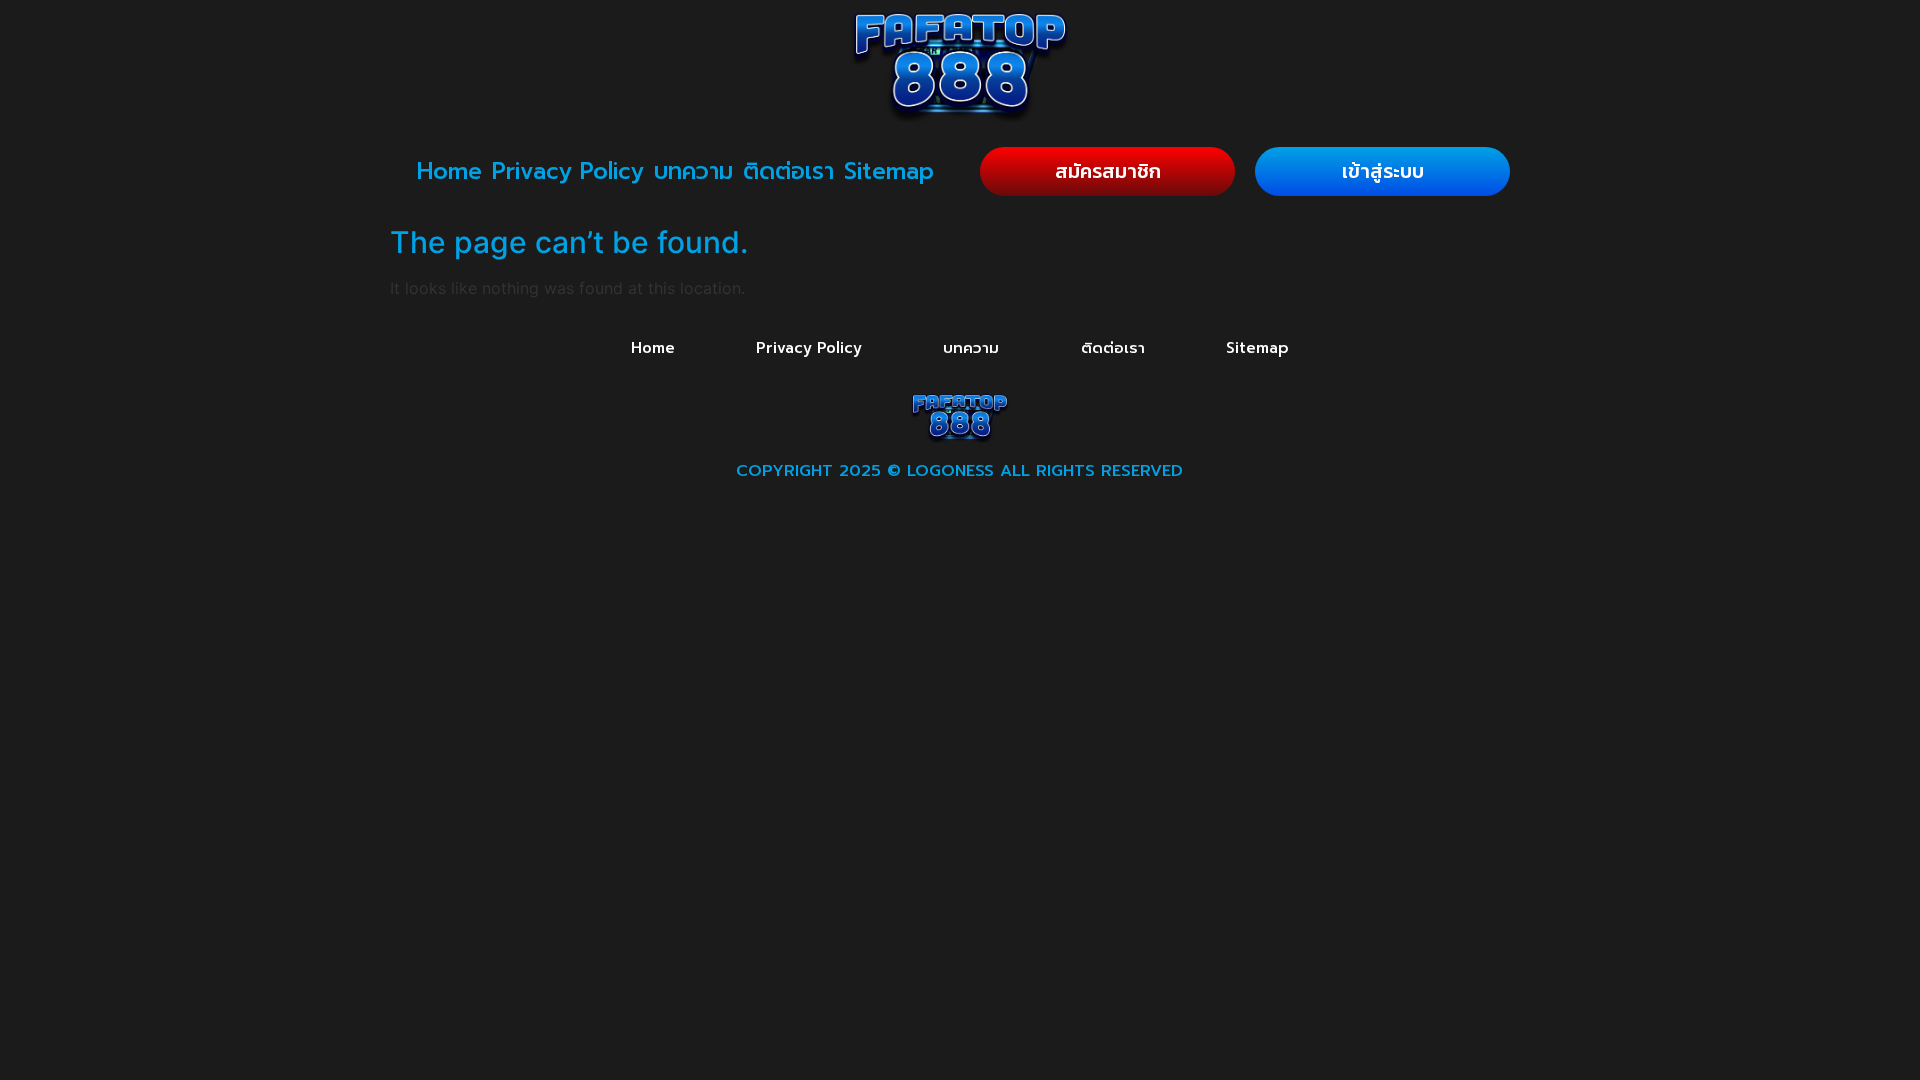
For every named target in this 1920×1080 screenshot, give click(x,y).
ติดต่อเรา (788, 171)
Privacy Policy (568, 171)
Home (449, 171)
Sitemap (889, 171)
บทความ (693, 171)
